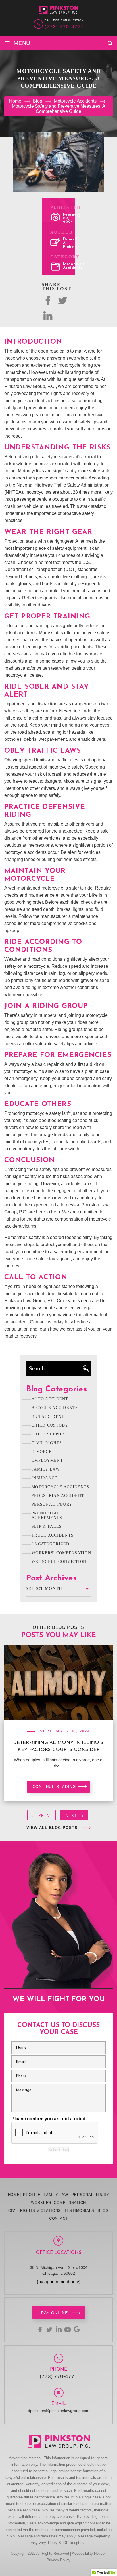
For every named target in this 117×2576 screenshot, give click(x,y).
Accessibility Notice (88, 2553)
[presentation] (41, 1817)
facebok (48, 300)
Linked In (48, 316)
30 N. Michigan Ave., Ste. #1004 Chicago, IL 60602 (59, 2270)
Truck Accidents (53, 1535)
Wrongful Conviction (59, 1562)
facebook (40, 2329)
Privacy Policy (58, 2560)
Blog (103, 2211)
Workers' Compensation (61, 1553)
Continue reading (54, 1787)
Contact (58, 2219)
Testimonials (79, 2211)
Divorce (42, 1452)
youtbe (68, 2329)
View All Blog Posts (52, 1828)
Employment (47, 1460)
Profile (32, 2195)
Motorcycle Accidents (74, 266)
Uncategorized (51, 1544)
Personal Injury (52, 1504)
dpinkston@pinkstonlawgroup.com (59, 2411)
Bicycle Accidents (55, 1408)
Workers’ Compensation (58, 2203)
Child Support (49, 1434)
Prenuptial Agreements (47, 1515)
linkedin (58, 2329)
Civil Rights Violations (35, 2211)
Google (77, 2329)
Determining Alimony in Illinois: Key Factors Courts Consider (59, 1746)
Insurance (45, 1478)
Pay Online (55, 2313)
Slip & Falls (47, 1526)
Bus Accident (48, 1417)
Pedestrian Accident (58, 1496)
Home (14, 2195)
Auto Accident (50, 1399)
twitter (62, 300)
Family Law (46, 1469)
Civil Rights (47, 1443)
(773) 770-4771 (64, 27)
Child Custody (50, 1425)
